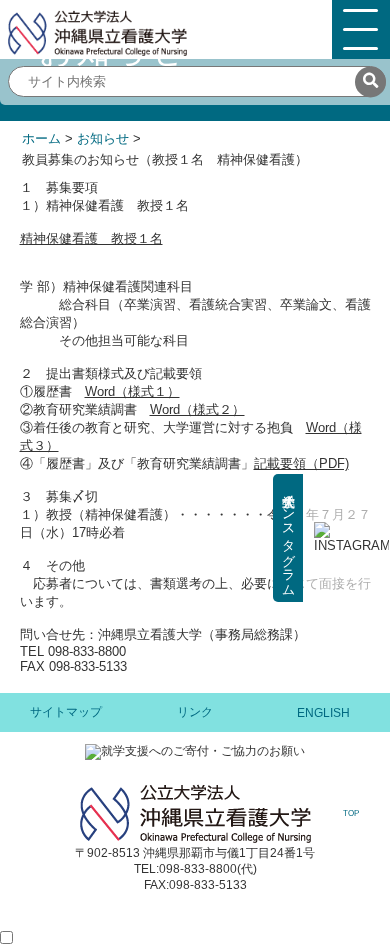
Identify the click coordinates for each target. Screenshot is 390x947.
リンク (195, 712)
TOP (351, 813)
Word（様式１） (132, 391)
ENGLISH (323, 713)
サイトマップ (66, 712)
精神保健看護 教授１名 (91, 238)
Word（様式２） (197, 409)
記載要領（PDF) (301, 463)
